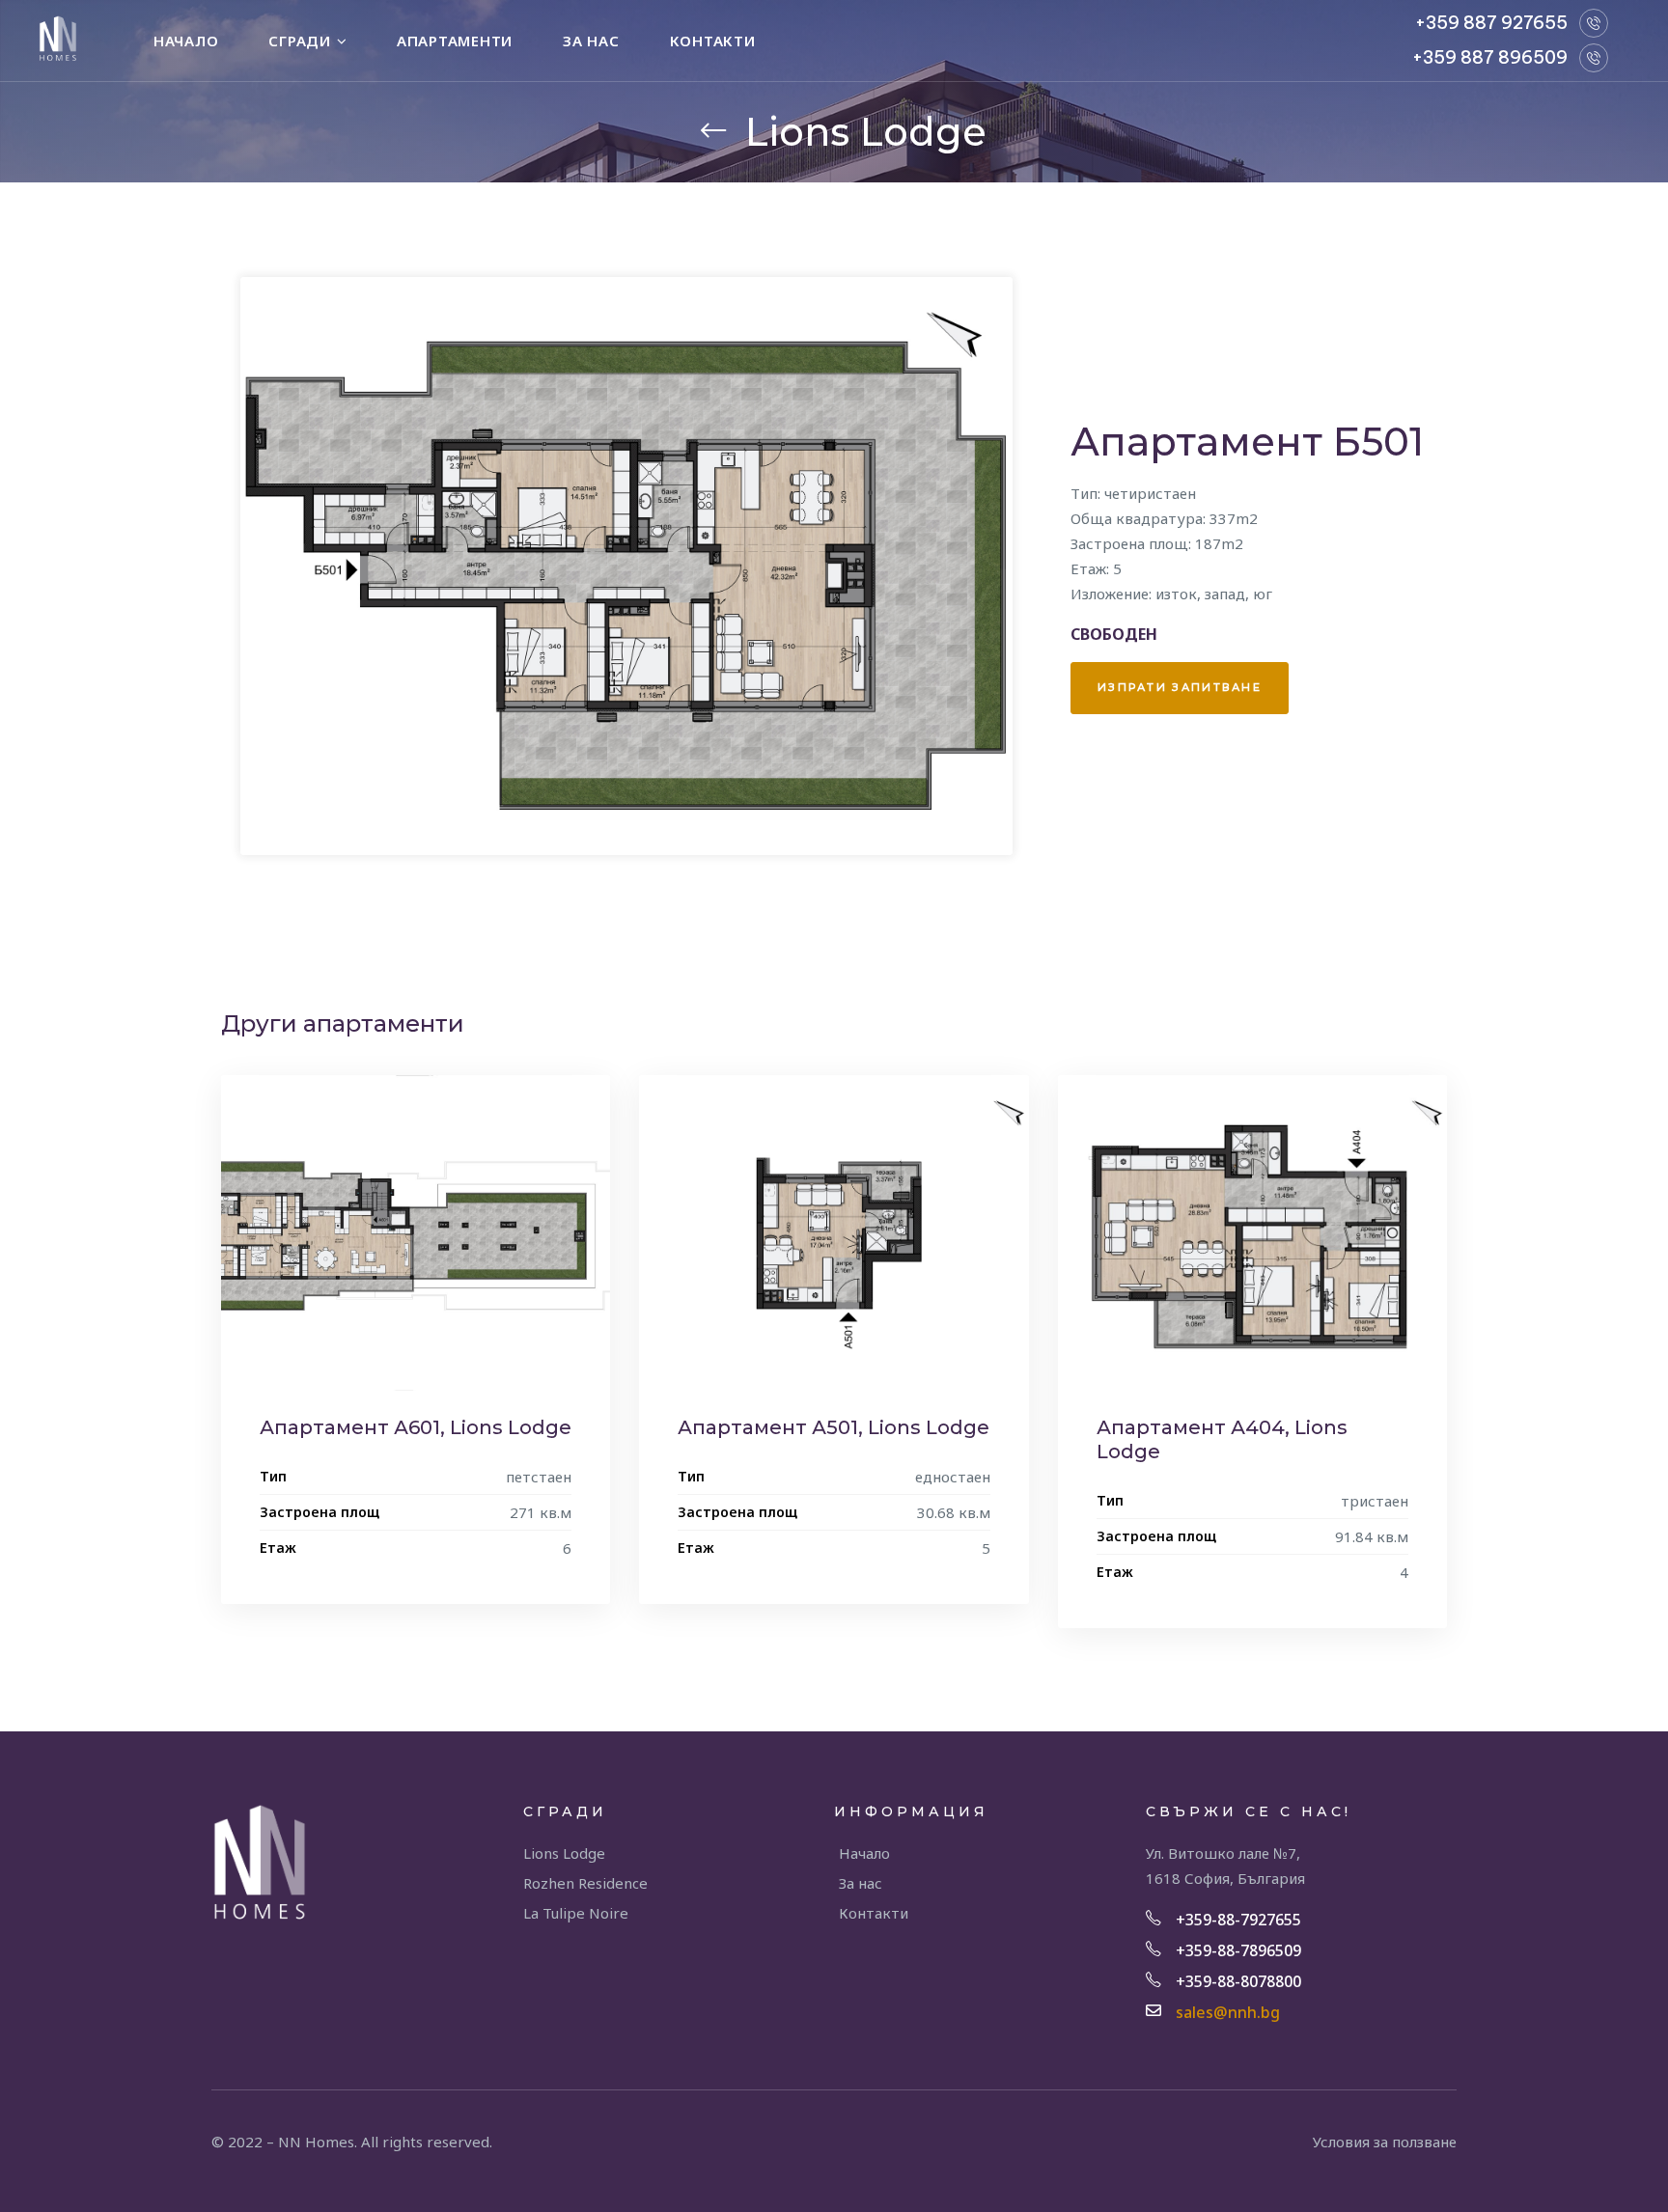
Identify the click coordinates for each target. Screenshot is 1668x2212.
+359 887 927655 (1491, 23)
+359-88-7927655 (1238, 1920)
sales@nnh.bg (1228, 2012)
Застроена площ (320, 1512)
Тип (273, 1476)
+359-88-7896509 (1238, 1950)
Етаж (278, 1548)
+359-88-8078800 (1238, 1981)
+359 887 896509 (1490, 57)
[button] (1180, 689)
